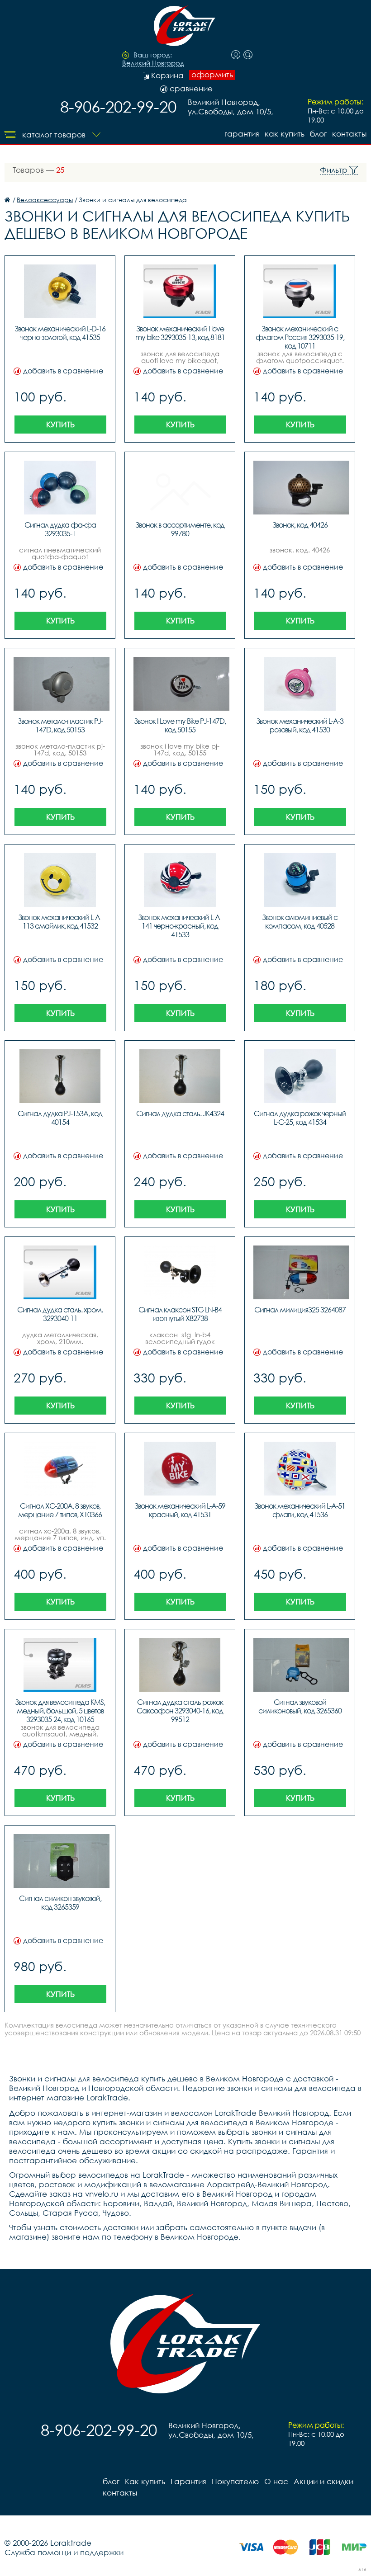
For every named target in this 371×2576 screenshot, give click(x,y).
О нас (276, 2481)
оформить (212, 75)
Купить (60, 424)
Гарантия (242, 134)
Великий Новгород (153, 63)
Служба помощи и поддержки (64, 2552)
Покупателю (235, 2481)
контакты (349, 134)
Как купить (285, 134)
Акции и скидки (323, 2481)
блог (318, 134)
